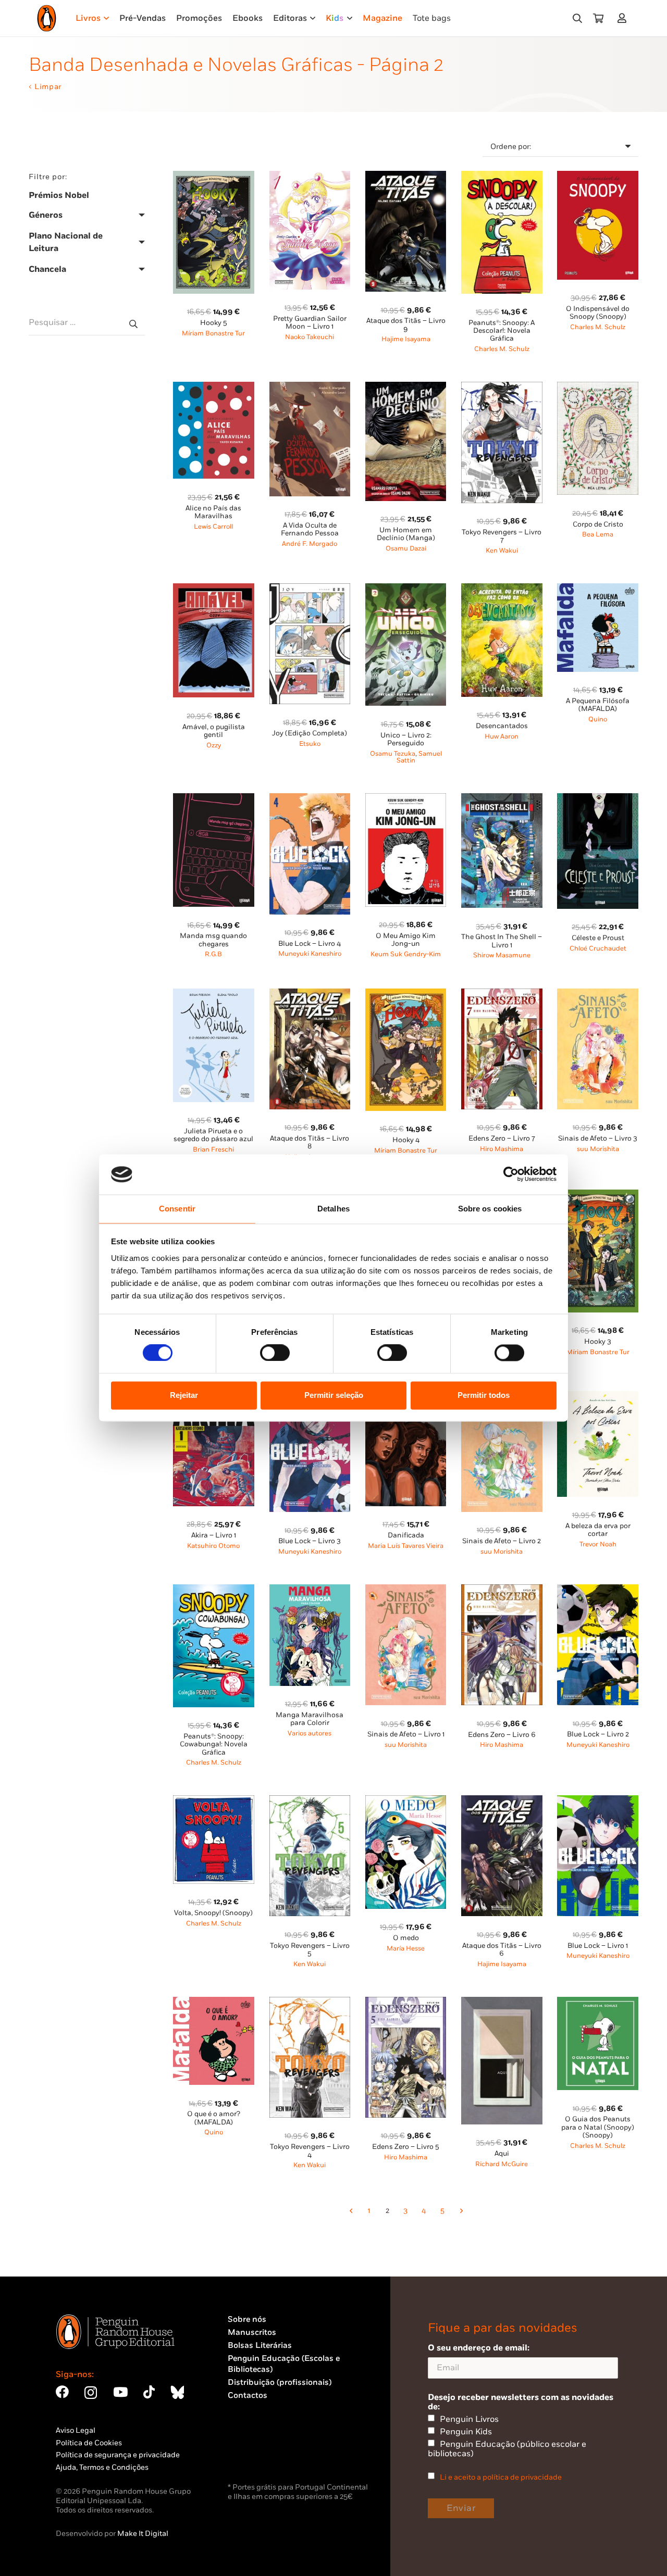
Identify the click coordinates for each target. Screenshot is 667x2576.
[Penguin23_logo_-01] (47, 18)
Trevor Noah (598, 1545)
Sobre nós (247, 2319)
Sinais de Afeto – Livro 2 (502, 1541)
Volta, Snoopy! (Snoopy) (213, 1913)
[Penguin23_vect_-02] (259, 2453)
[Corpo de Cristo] (598, 388)
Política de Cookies (89, 2443)
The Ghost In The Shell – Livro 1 (502, 941)
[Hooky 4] (406, 995)
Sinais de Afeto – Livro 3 (598, 1139)
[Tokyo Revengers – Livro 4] (310, 2003)
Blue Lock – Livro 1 (598, 1946)
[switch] (275, 1353)
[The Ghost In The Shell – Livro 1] (502, 799)
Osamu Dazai (406, 549)
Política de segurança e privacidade (118, 2455)
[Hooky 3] (598, 1196)
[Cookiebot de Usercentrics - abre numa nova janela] (511, 1174)
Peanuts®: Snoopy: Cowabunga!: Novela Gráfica (214, 1745)
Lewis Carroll (213, 527)
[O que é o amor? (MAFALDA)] (214, 2003)
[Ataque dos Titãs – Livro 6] (502, 1801)
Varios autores (310, 1734)
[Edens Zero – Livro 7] (502, 995)
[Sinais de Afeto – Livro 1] (406, 1590)
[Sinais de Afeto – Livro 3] (598, 995)
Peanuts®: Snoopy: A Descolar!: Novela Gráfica (502, 331)
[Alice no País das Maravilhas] (214, 388)
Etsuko (310, 744)
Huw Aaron (502, 737)
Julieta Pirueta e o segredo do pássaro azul (213, 1135)
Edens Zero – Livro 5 (406, 2147)
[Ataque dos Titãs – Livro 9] (406, 177)
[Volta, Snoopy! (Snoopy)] (214, 1801)
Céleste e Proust (598, 938)
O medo (406, 1938)
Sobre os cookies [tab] (490, 1209)
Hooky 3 (598, 1342)
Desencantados (502, 726)
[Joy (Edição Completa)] (310, 589)
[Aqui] (502, 2003)
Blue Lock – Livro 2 (598, 1734)
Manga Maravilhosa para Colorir (310, 1719)
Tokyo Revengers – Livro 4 (310, 2151)
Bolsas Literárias (260, 2346)
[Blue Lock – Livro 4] (310, 799)
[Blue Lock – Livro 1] (598, 1801)
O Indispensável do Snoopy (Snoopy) (598, 313)
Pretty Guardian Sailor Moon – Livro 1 (310, 323)
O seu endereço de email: (479, 2348)
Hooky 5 (214, 323)
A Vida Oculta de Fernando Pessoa (310, 529)
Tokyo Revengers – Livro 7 (502, 536)
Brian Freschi (213, 1150)
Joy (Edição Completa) (310, 733)
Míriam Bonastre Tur (213, 334)
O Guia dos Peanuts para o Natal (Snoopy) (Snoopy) (598, 2127)
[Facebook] (62, 2392)
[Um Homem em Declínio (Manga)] (406, 388)
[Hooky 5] (214, 177)
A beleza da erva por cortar (598, 1530)
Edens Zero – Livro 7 (502, 1139)
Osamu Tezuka (393, 754)
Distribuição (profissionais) (280, 2383)
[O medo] (406, 1801)
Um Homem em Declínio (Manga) (406, 534)
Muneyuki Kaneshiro (310, 954)
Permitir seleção (334, 1395)
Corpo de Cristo (598, 524)
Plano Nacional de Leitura (66, 242)
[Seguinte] (461, 2211)
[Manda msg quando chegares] (214, 799)
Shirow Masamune (502, 955)
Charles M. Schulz (502, 349)
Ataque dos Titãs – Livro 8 (310, 1142)
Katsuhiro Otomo (213, 1546)
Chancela (47, 269)
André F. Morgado (310, 544)
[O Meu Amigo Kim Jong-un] (406, 799)
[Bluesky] (177, 2392)
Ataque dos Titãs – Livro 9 (406, 325)
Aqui (502, 2154)
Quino (598, 720)
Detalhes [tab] (333, 1209)
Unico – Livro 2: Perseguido (406, 739)
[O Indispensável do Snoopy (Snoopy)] (598, 177)
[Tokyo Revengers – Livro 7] (502, 388)
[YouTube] (120, 2392)
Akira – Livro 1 (214, 1535)
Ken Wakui (502, 551)
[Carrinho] (598, 18)
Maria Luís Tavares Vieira (406, 1546)
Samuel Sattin (419, 758)
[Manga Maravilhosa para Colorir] (310, 1590)
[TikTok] (149, 2392)
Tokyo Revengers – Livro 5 (310, 1950)
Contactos (248, 2396)
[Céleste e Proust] (598, 799)
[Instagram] (91, 2393)
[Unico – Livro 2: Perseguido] (406, 589)
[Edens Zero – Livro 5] (406, 2003)
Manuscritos (252, 2333)
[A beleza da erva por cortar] (598, 1397)
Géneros (46, 215)
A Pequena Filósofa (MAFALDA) (598, 705)
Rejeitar (184, 1395)
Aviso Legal (76, 2430)
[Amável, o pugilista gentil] (214, 589)
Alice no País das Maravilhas (213, 512)
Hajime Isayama (406, 339)
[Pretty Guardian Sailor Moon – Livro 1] (310, 177)
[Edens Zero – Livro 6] (502, 1590)
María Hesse (406, 1949)
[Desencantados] (502, 589)
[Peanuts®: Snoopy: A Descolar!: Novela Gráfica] (502, 177)
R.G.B (213, 954)
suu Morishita (598, 1149)
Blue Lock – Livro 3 (310, 1541)
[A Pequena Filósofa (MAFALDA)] (598, 589)
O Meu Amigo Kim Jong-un (406, 940)
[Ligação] (624, 18)
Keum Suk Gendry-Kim (406, 954)
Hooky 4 (406, 1140)
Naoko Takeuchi (310, 337)
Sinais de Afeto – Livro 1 (406, 1734)
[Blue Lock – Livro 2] (598, 1590)
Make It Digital (143, 2534)
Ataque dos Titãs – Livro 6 (502, 1950)
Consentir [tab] (177, 1209)
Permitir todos (484, 1395)
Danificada (406, 1535)
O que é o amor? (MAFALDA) (214, 2118)
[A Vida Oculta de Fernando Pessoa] (310, 388)
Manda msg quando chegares (213, 940)
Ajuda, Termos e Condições (102, 2467)
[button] (577, 18)
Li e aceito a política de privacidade (501, 2477)
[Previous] (351, 2211)
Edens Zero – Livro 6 (502, 1735)
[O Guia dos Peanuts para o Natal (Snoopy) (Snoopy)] (598, 2003)
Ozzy (214, 746)
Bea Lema (598, 535)
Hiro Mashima (502, 1149)
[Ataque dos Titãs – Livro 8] (310, 995)
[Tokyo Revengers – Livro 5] (310, 1801)
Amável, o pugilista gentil (214, 731)
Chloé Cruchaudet (598, 949)
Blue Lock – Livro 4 (310, 944)
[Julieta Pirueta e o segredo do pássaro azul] (214, 995)
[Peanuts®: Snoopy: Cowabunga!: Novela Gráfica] (214, 1590)
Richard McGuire (502, 2164)
